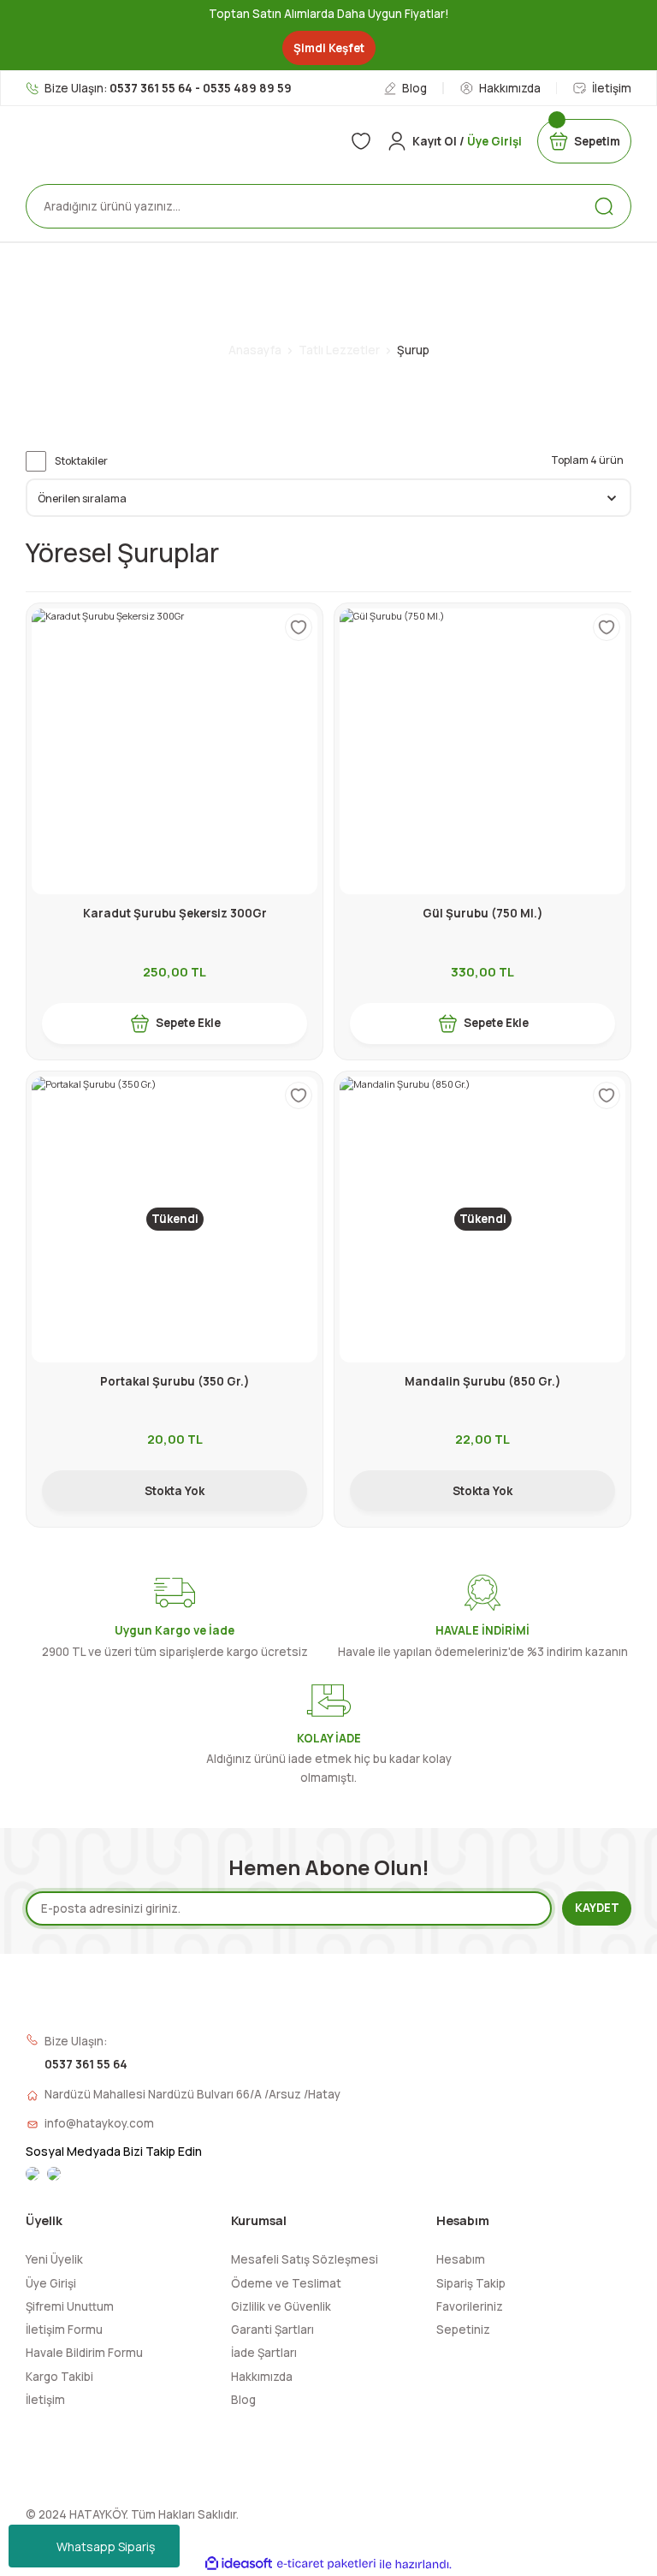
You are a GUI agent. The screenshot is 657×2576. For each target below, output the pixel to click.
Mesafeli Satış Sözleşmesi (305, 2259)
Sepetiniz (463, 2330)
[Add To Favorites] (299, 627)
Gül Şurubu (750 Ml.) (483, 913)
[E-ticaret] (326, 2564)
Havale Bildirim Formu (84, 2353)
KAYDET (597, 1908)
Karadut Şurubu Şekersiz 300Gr (175, 913)
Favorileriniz (470, 2306)
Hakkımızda (262, 2377)
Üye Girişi (51, 2283)
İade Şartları (264, 2353)
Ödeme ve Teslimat (286, 2283)
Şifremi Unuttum (70, 2306)
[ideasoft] (239, 2564)
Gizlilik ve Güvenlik (281, 2306)
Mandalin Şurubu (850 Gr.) (483, 1381)
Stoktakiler (81, 461)
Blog (243, 2400)
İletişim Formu (64, 2330)
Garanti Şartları (272, 2330)
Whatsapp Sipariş (106, 2546)
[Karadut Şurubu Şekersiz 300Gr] (175, 751)
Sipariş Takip (471, 2283)
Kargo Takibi (59, 2377)
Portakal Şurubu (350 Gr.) (175, 1381)
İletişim (45, 2400)
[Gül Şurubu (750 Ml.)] (482, 751)
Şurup (413, 350)
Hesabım (461, 2259)
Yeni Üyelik (54, 2259)
